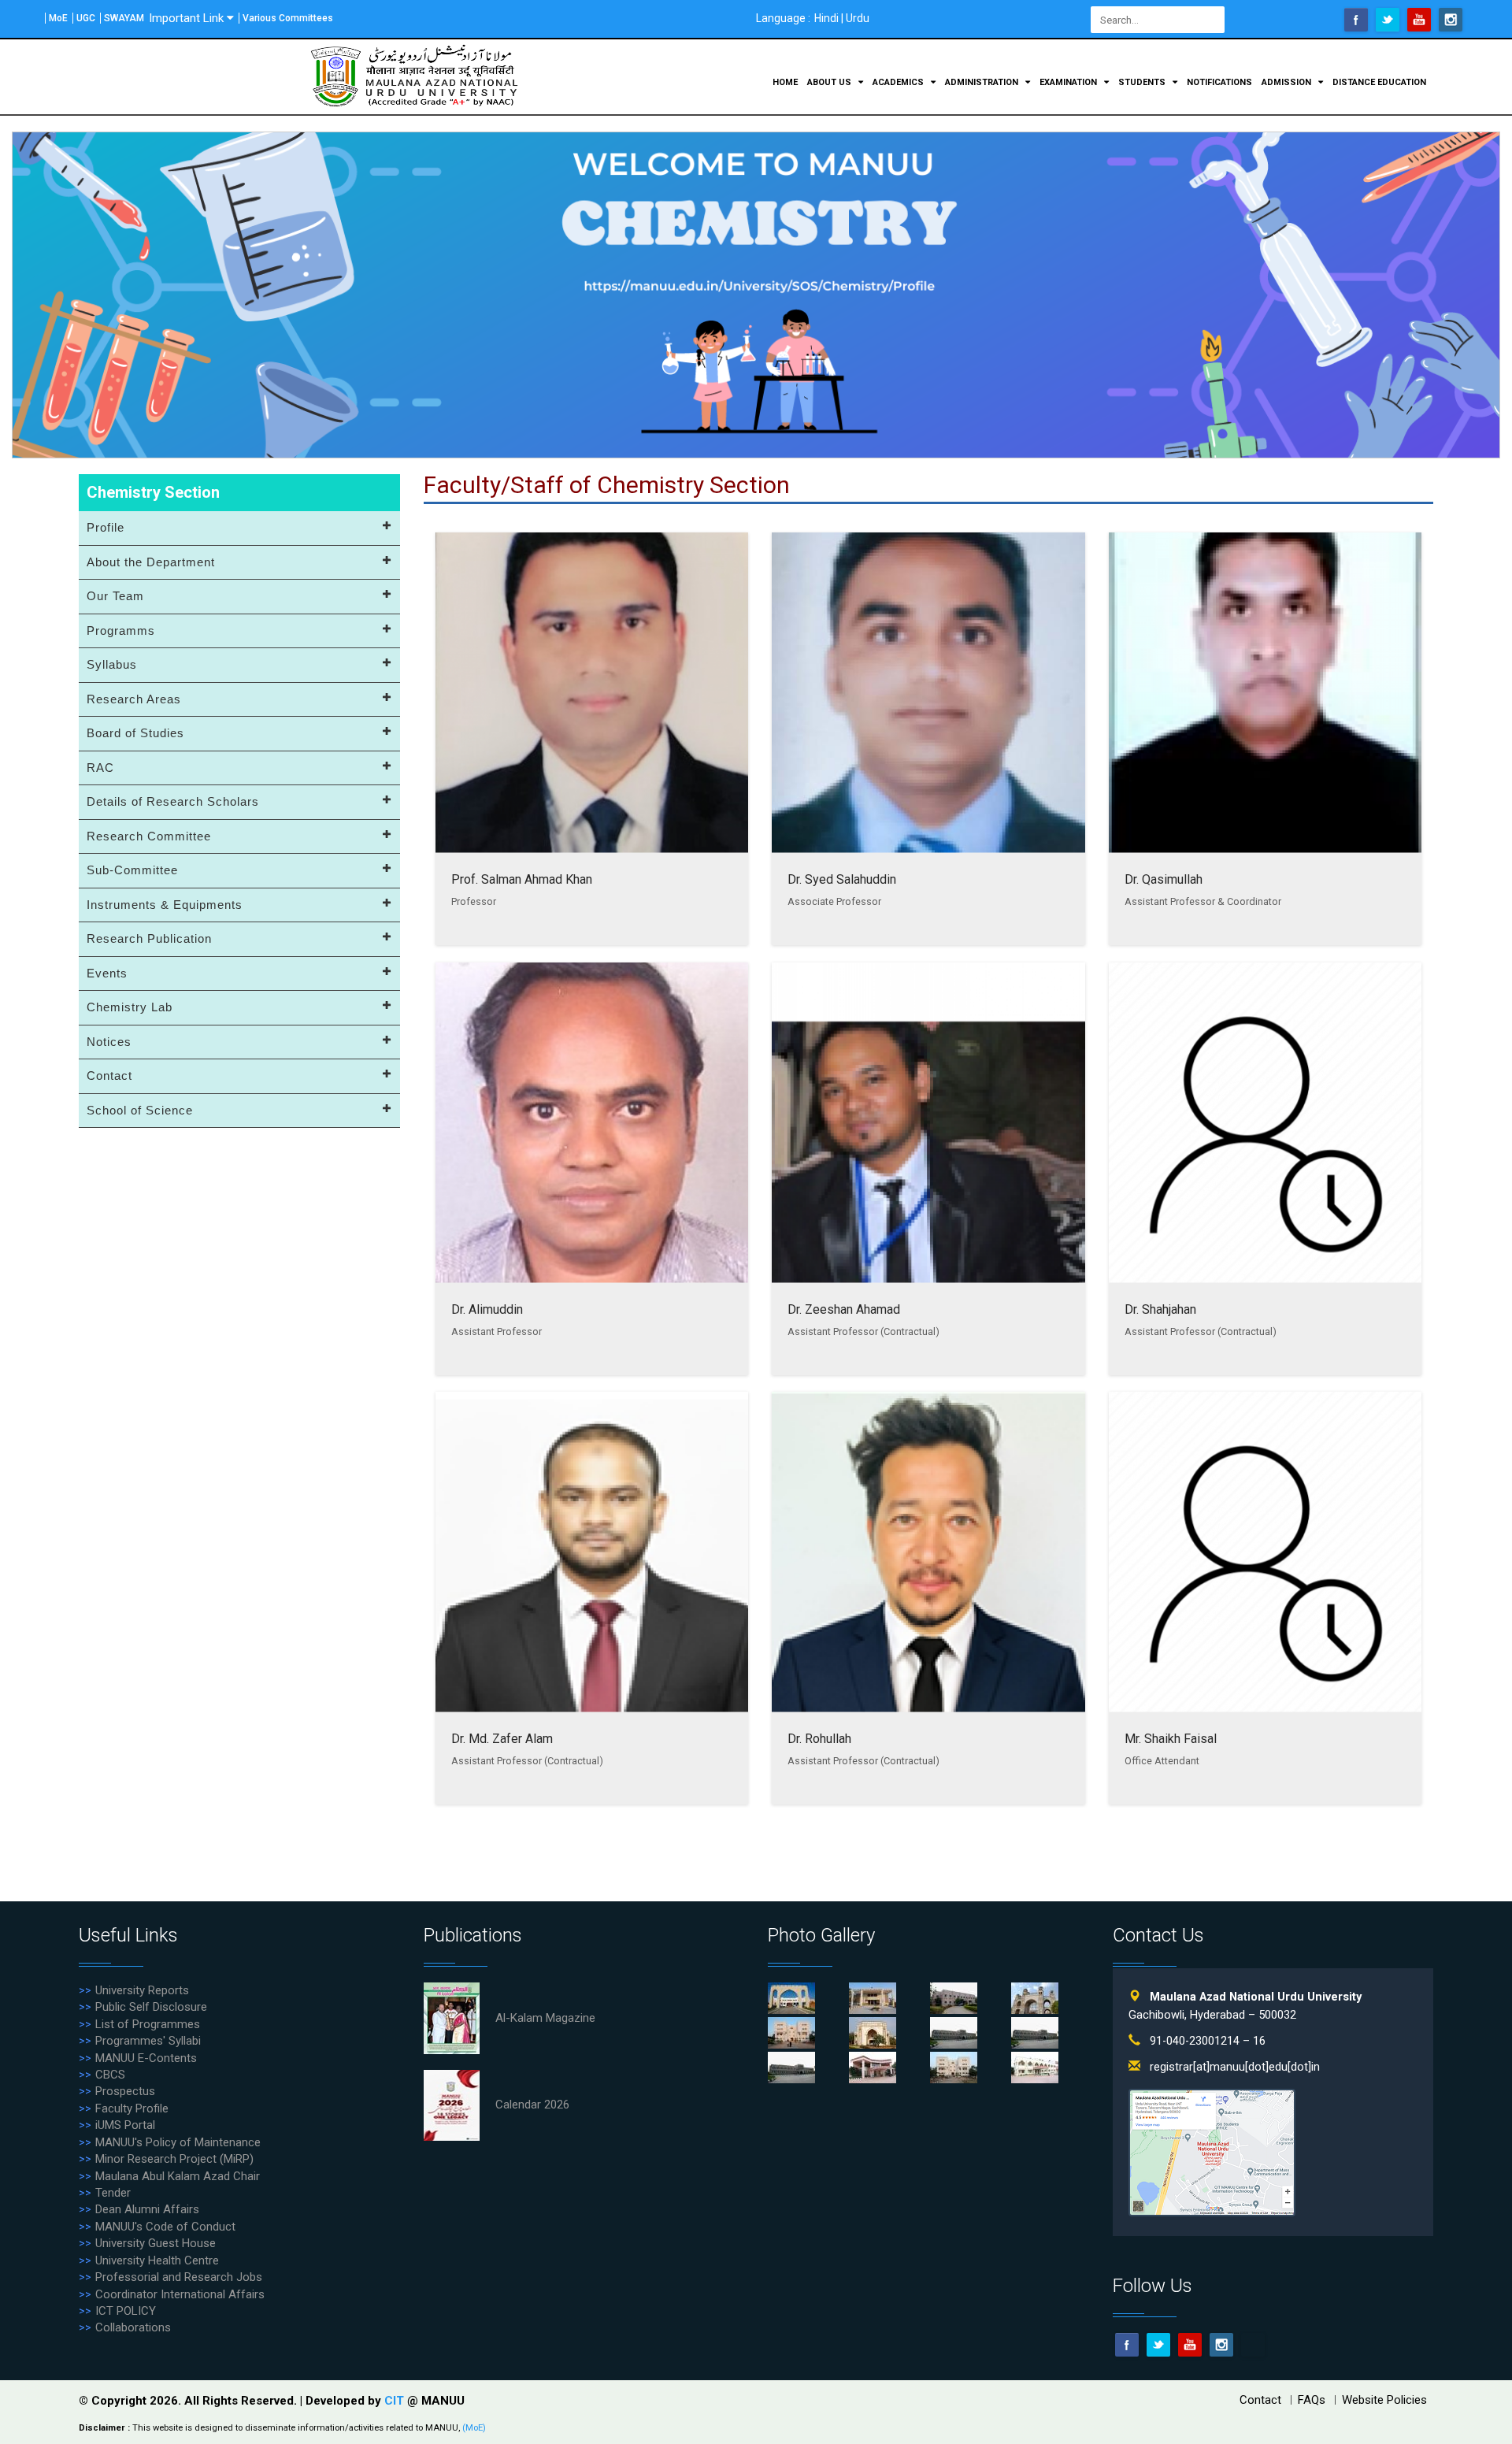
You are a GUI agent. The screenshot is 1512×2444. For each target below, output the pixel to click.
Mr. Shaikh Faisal (1171, 1739)
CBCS (110, 2075)
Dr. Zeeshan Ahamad (844, 1309)
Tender (113, 2193)
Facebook (1356, 20)
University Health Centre (157, 2260)
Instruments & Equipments (165, 905)
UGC (86, 18)
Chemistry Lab (130, 1007)
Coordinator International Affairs (180, 2294)
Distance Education (1379, 82)
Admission (1288, 82)
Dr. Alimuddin (487, 1309)
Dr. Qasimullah (1164, 879)
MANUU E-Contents (146, 2058)
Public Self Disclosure (151, 2007)
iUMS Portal (125, 2125)
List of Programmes (148, 2024)
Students (1143, 82)
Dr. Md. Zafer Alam (502, 1739)
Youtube (1419, 20)
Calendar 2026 (532, 2105)
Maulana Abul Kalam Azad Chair (178, 2176)
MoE (58, 18)
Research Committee (149, 836)
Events (107, 973)
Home (785, 82)
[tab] (239, 528)
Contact (109, 1076)
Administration (983, 82)
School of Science (140, 1110)
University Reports (142, 1990)
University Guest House (156, 2243)
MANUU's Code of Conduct (165, 2227)
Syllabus (112, 664)
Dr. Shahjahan (1160, 1309)
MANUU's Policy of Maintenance (178, 2142)
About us (830, 82)
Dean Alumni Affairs (147, 2209)
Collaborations (133, 2327)
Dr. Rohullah (819, 1739)
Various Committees (288, 18)
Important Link (186, 18)
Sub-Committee (132, 870)
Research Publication (149, 938)
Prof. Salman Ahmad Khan (522, 879)
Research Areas (134, 699)
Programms (121, 630)
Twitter (1388, 20)
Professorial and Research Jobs (179, 2277)
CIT (396, 2401)
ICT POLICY (126, 2311)
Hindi (826, 18)
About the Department (151, 562)
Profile (106, 527)
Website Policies (1384, 2400)
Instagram (1451, 20)
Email (1253, 2345)
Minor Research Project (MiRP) (174, 2159)
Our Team (115, 596)
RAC (100, 768)
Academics (899, 82)
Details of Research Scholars (173, 801)
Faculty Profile (132, 2108)
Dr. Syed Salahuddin (842, 879)
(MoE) (474, 2428)
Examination (1069, 82)
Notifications (1219, 82)
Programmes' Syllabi (148, 2041)
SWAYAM (124, 18)
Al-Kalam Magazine (545, 2018)
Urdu (858, 18)
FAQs (1312, 2400)
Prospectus (125, 2091)
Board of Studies (135, 733)
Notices (109, 1042)
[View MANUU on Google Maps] (1212, 2151)
